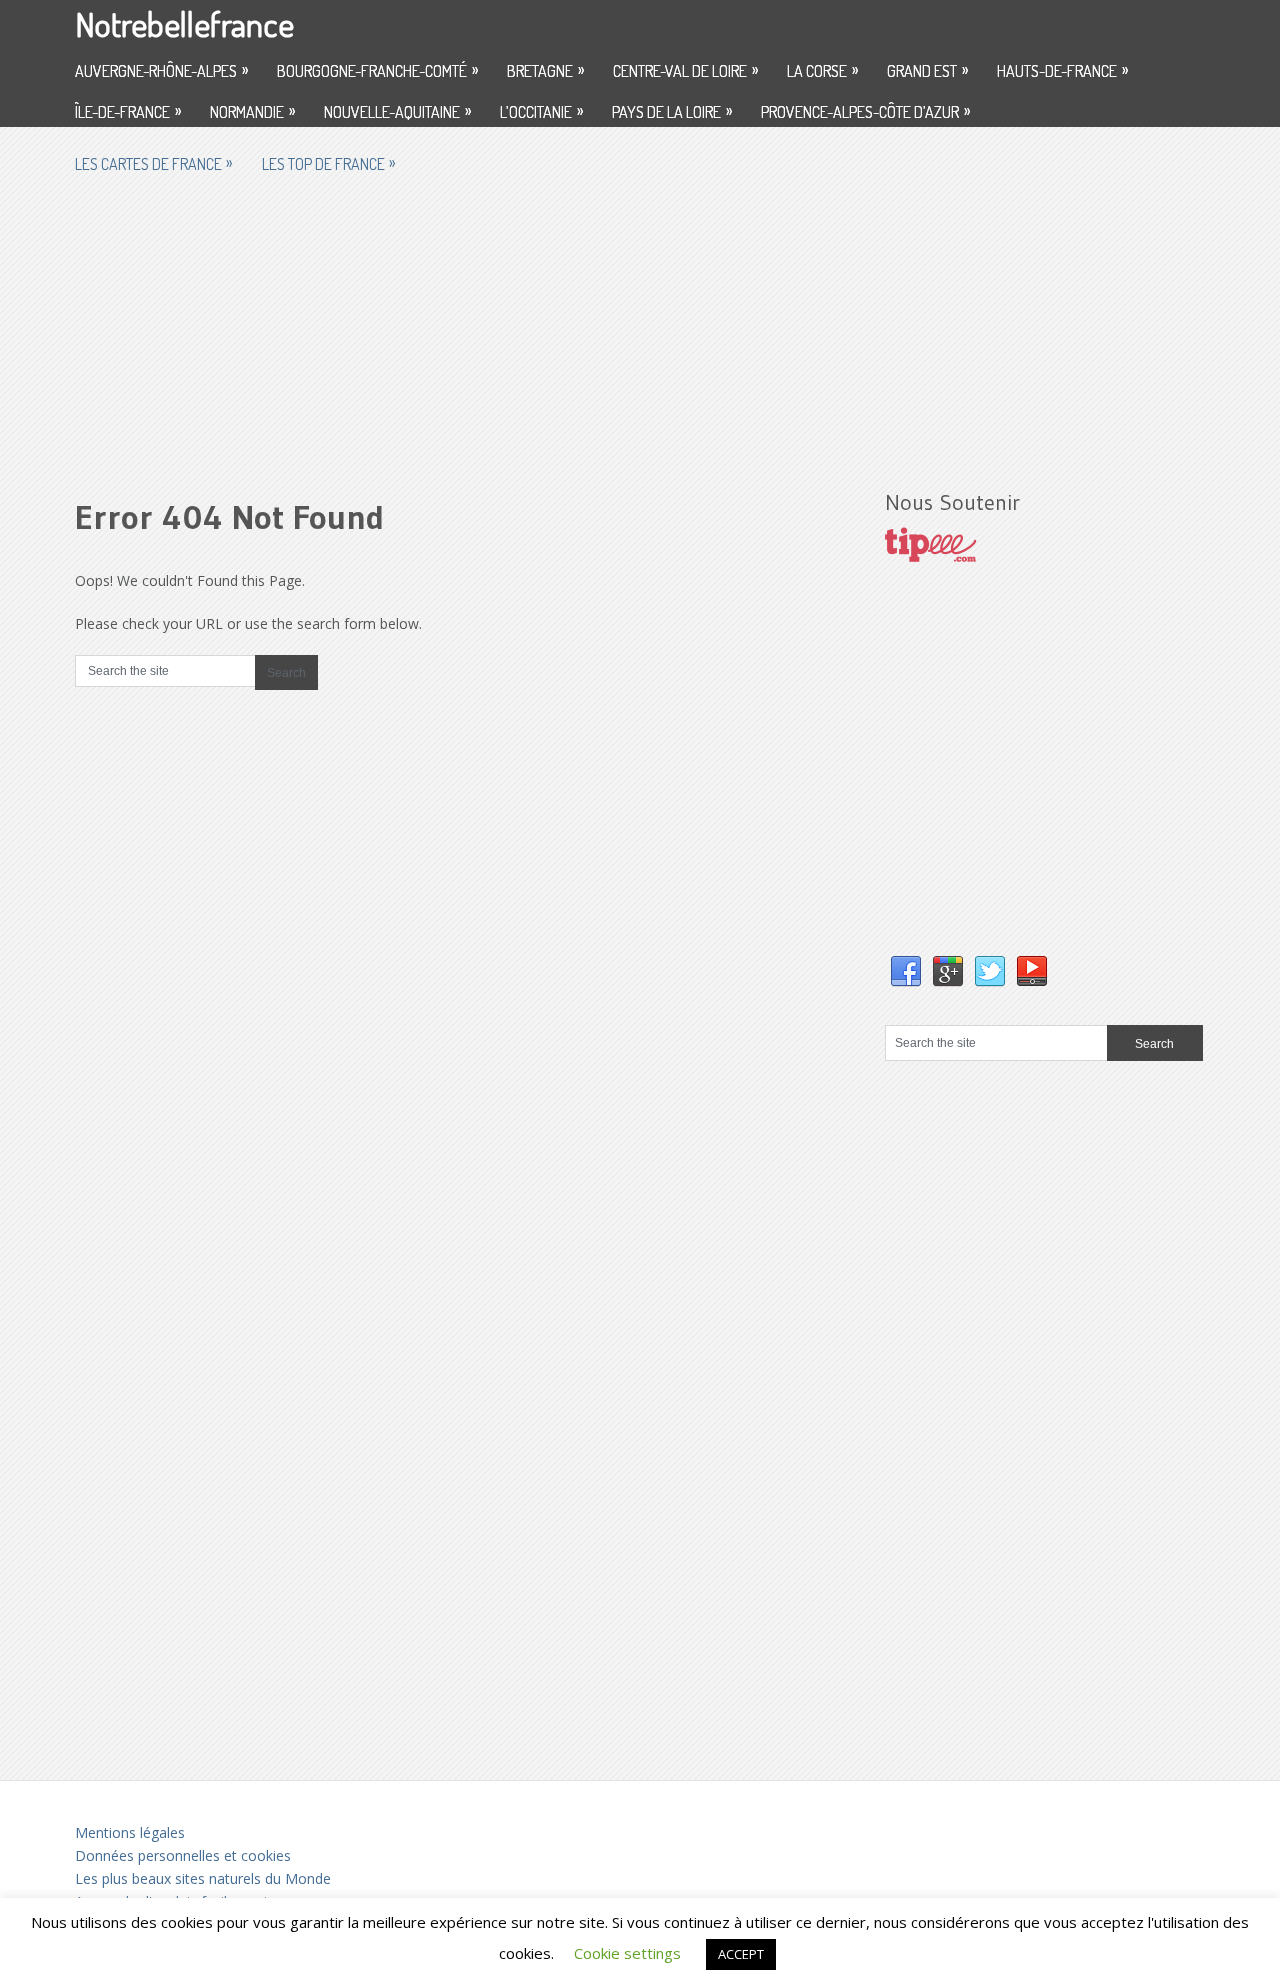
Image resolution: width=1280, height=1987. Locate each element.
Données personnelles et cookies (183, 1855)
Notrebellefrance (184, 23)
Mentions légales (130, 1832)
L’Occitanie (541, 111)
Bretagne (545, 70)
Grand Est (927, 70)
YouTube (1032, 972)
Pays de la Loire (672, 111)
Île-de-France (128, 111)
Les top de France (328, 163)
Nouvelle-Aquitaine (397, 111)
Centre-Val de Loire (685, 70)
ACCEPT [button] (741, 1954)
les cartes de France (153, 163)
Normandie (252, 111)
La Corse (822, 70)
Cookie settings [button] (627, 1953)
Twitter (990, 972)
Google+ (948, 972)
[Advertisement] (640, 327)
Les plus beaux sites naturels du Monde (203, 1878)
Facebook (906, 972)
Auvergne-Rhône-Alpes (161, 70)
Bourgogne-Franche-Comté (377, 70)
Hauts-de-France (1062, 70)
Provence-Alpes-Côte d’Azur (865, 111)
